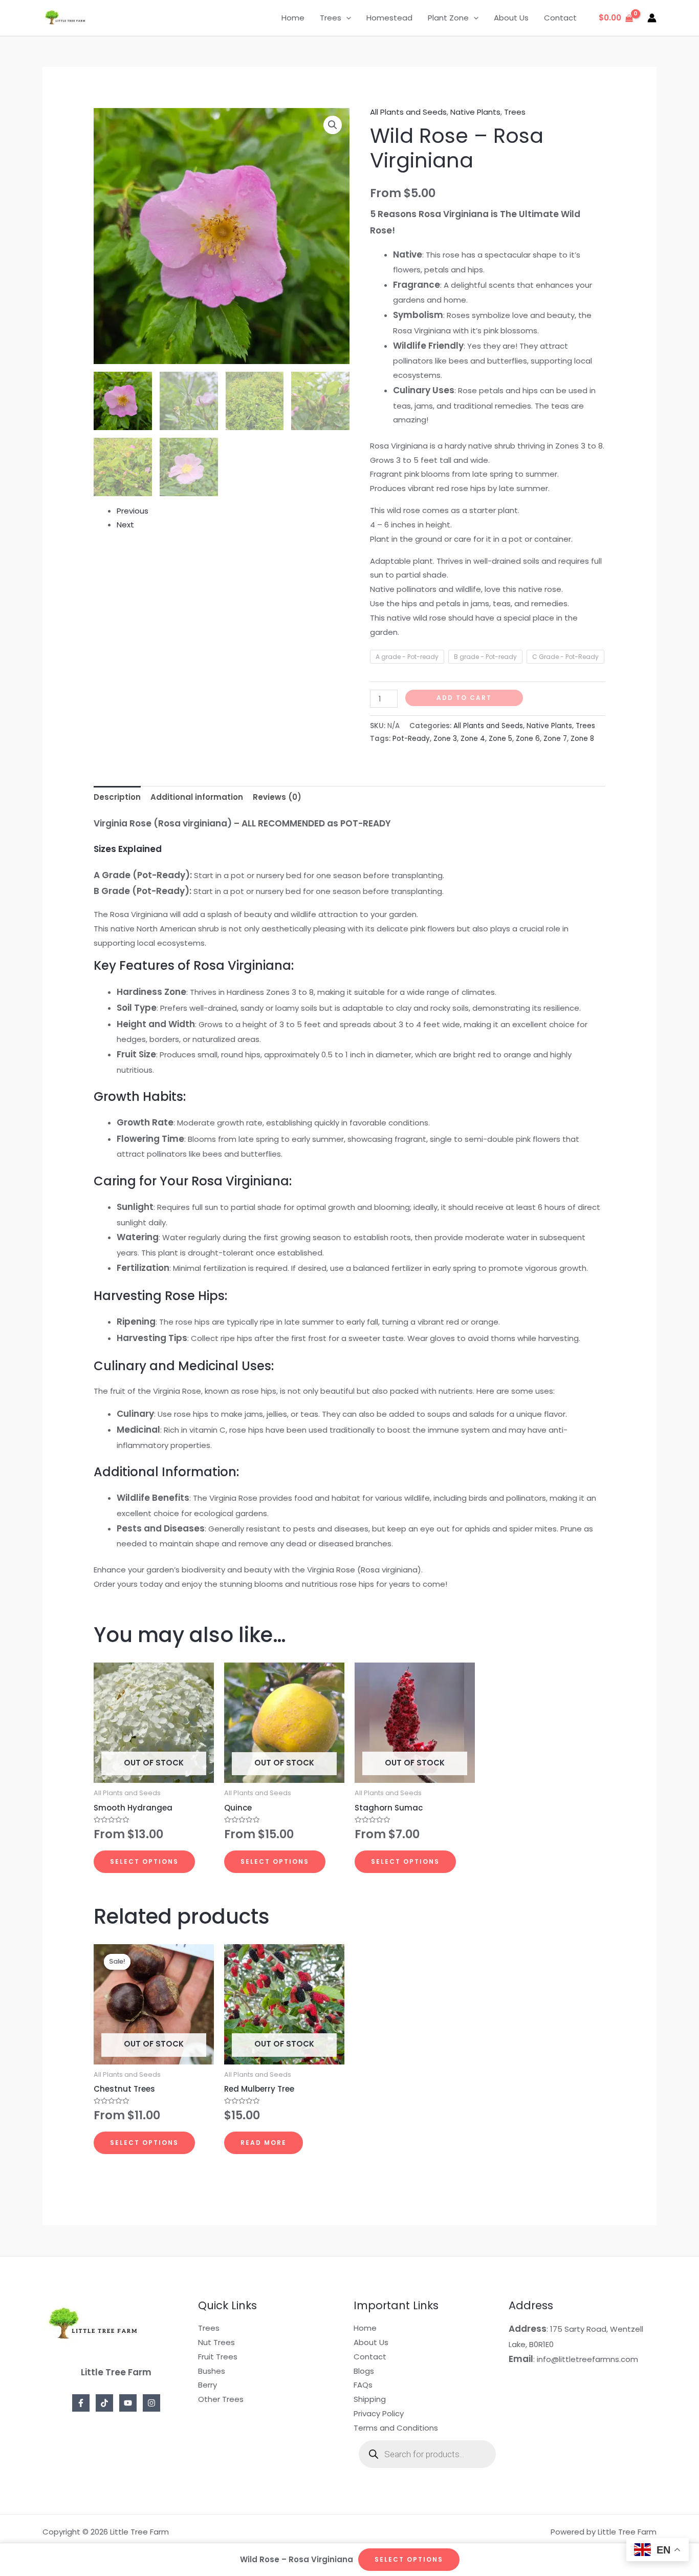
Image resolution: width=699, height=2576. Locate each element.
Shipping (370, 2399)
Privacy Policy (379, 2413)
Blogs (364, 2371)
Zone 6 (528, 739)
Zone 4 (473, 739)
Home (293, 18)
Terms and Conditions (396, 2428)
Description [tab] (117, 797)
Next (125, 525)
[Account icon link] (652, 18)
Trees (331, 18)
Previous (133, 511)
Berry (207, 2385)
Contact (560, 18)
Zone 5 (500, 739)
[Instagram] (151, 2403)
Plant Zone (448, 18)
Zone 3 (445, 739)
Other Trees (221, 2399)
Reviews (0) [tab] (277, 797)
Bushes (212, 2371)
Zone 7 (555, 739)
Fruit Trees (218, 2357)
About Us (511, 18)
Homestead (389, 18)
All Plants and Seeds (408, 112)
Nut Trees (216, 2342)
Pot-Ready (411, 739)
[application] (346, 18)
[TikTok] (104, 2403)
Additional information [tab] (197, 797)
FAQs (363, 2385)
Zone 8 (582, 739)
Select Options (409, 2559)
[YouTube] (128, 2403)
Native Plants (475, 112)
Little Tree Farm (135, 18)
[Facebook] (81, 2403)
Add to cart (464, 698)
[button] (333, 125)
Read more (264, 2143)
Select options (144, 1861)
